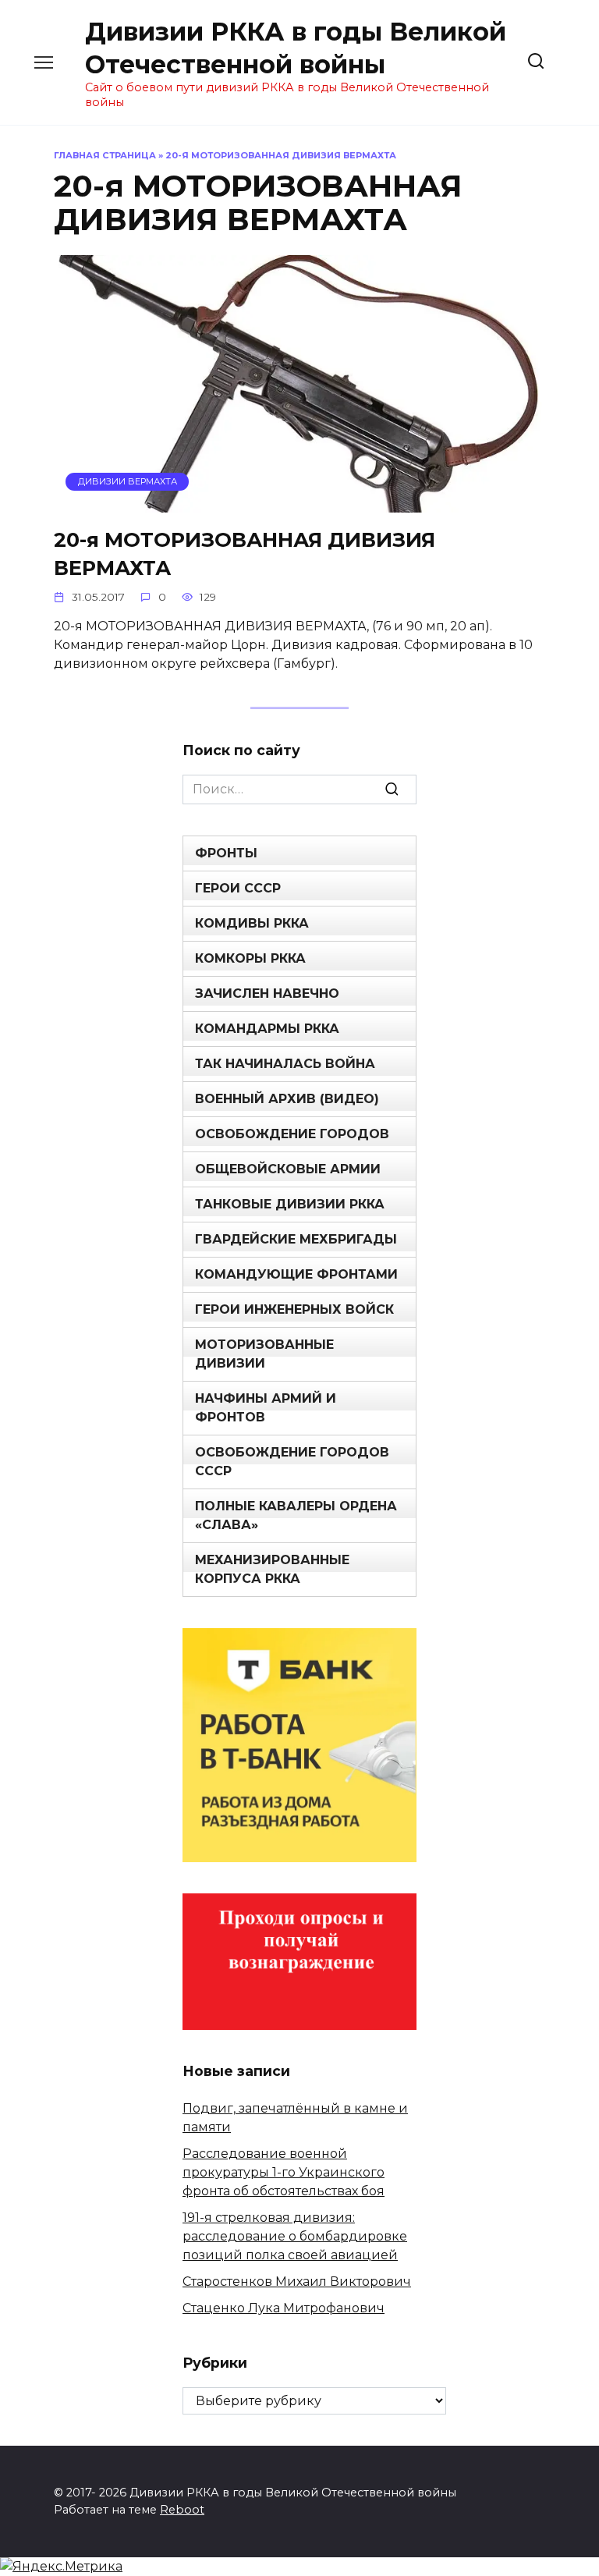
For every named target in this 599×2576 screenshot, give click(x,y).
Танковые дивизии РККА (290, 1204)
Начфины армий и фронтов (266, 1408)
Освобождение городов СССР (292, 1462)
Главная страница (105, 155)
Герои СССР (238, 888)
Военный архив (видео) (287, 1099)
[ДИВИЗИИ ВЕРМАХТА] (299, 503)
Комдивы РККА (252, 923)
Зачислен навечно (267, 993)
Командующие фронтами (296, 1274)
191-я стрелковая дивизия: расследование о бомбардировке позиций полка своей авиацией (295, 2236)
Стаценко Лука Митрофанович (284, 2308)
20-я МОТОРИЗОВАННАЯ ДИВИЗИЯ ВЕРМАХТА (245, 553)
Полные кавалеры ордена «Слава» (296, 1515)
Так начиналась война (285, 1064)
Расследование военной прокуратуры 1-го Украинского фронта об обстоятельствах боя (284, 2172)
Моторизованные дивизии (264, 1354)
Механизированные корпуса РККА (272, 1569)
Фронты (226, 853)
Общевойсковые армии (288, 1169)
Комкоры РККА (250, 958)
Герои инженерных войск (294, 1309)
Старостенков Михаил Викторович (297, 2281)
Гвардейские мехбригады (296, 1239)
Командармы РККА (267, 1029)
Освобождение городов (292, 1134)
